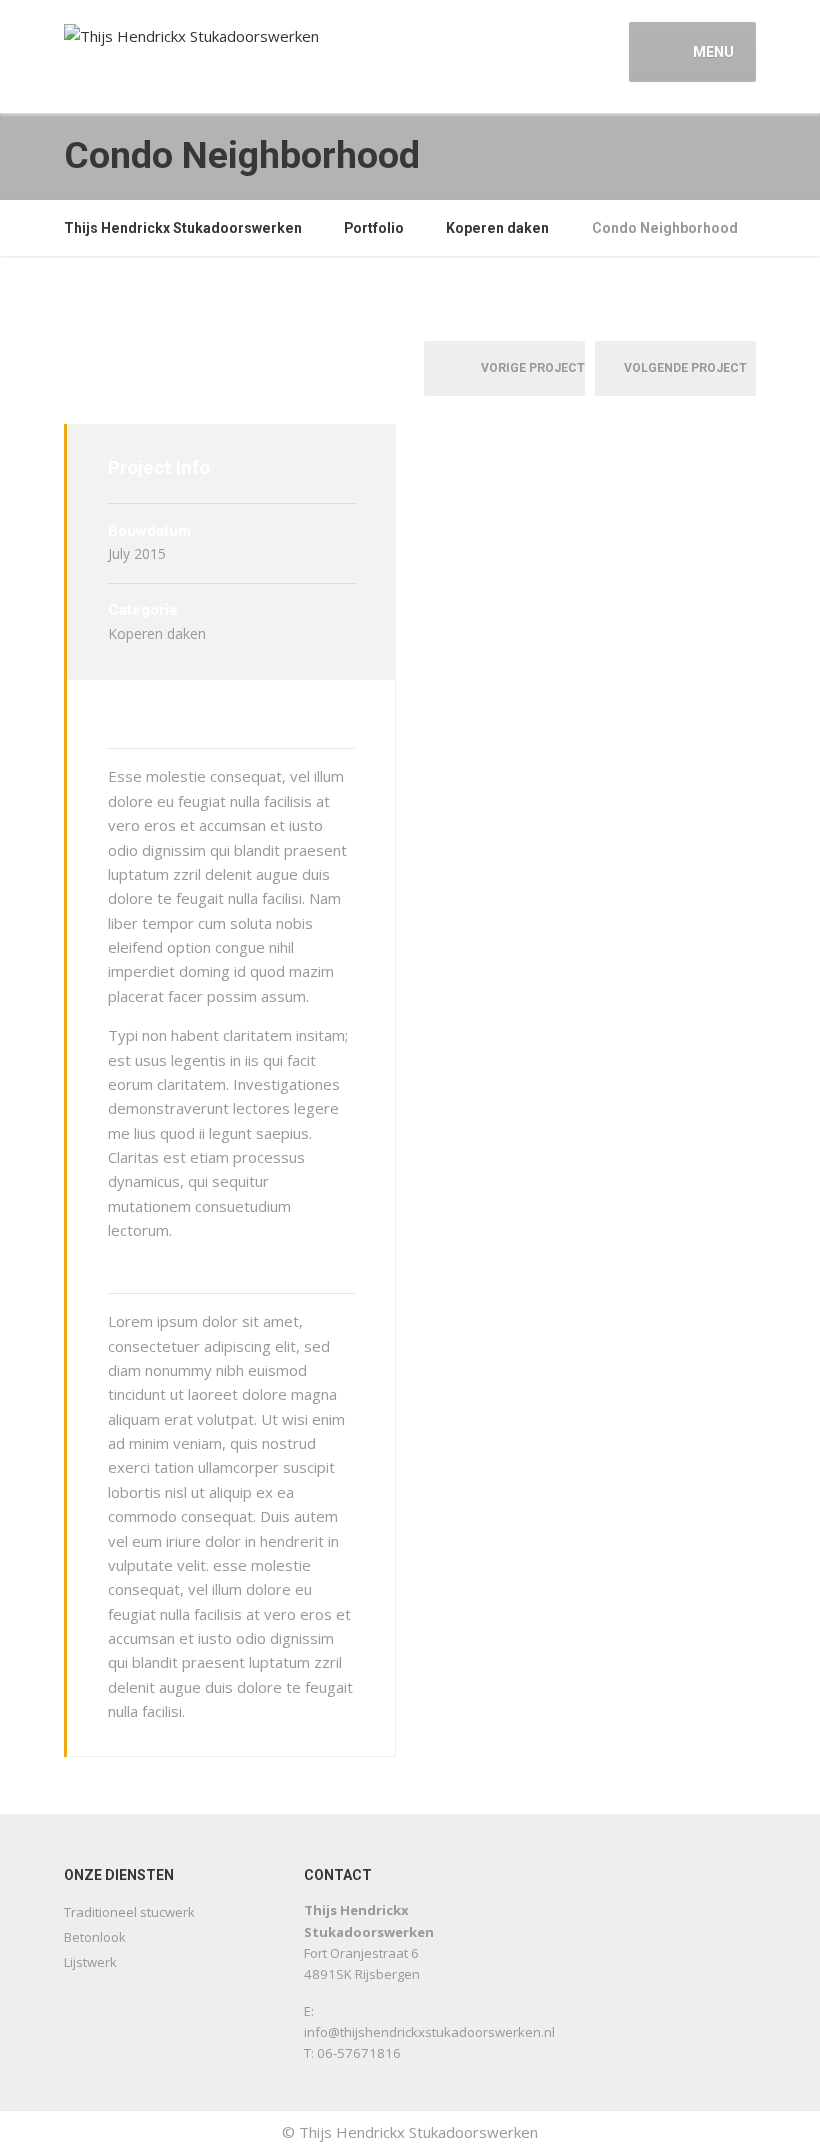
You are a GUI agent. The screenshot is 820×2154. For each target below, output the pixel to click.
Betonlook (95, 1937)
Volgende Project (690, 368)
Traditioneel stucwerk (129, 1912)
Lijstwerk (90, 1962)
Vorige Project (528, 368)
